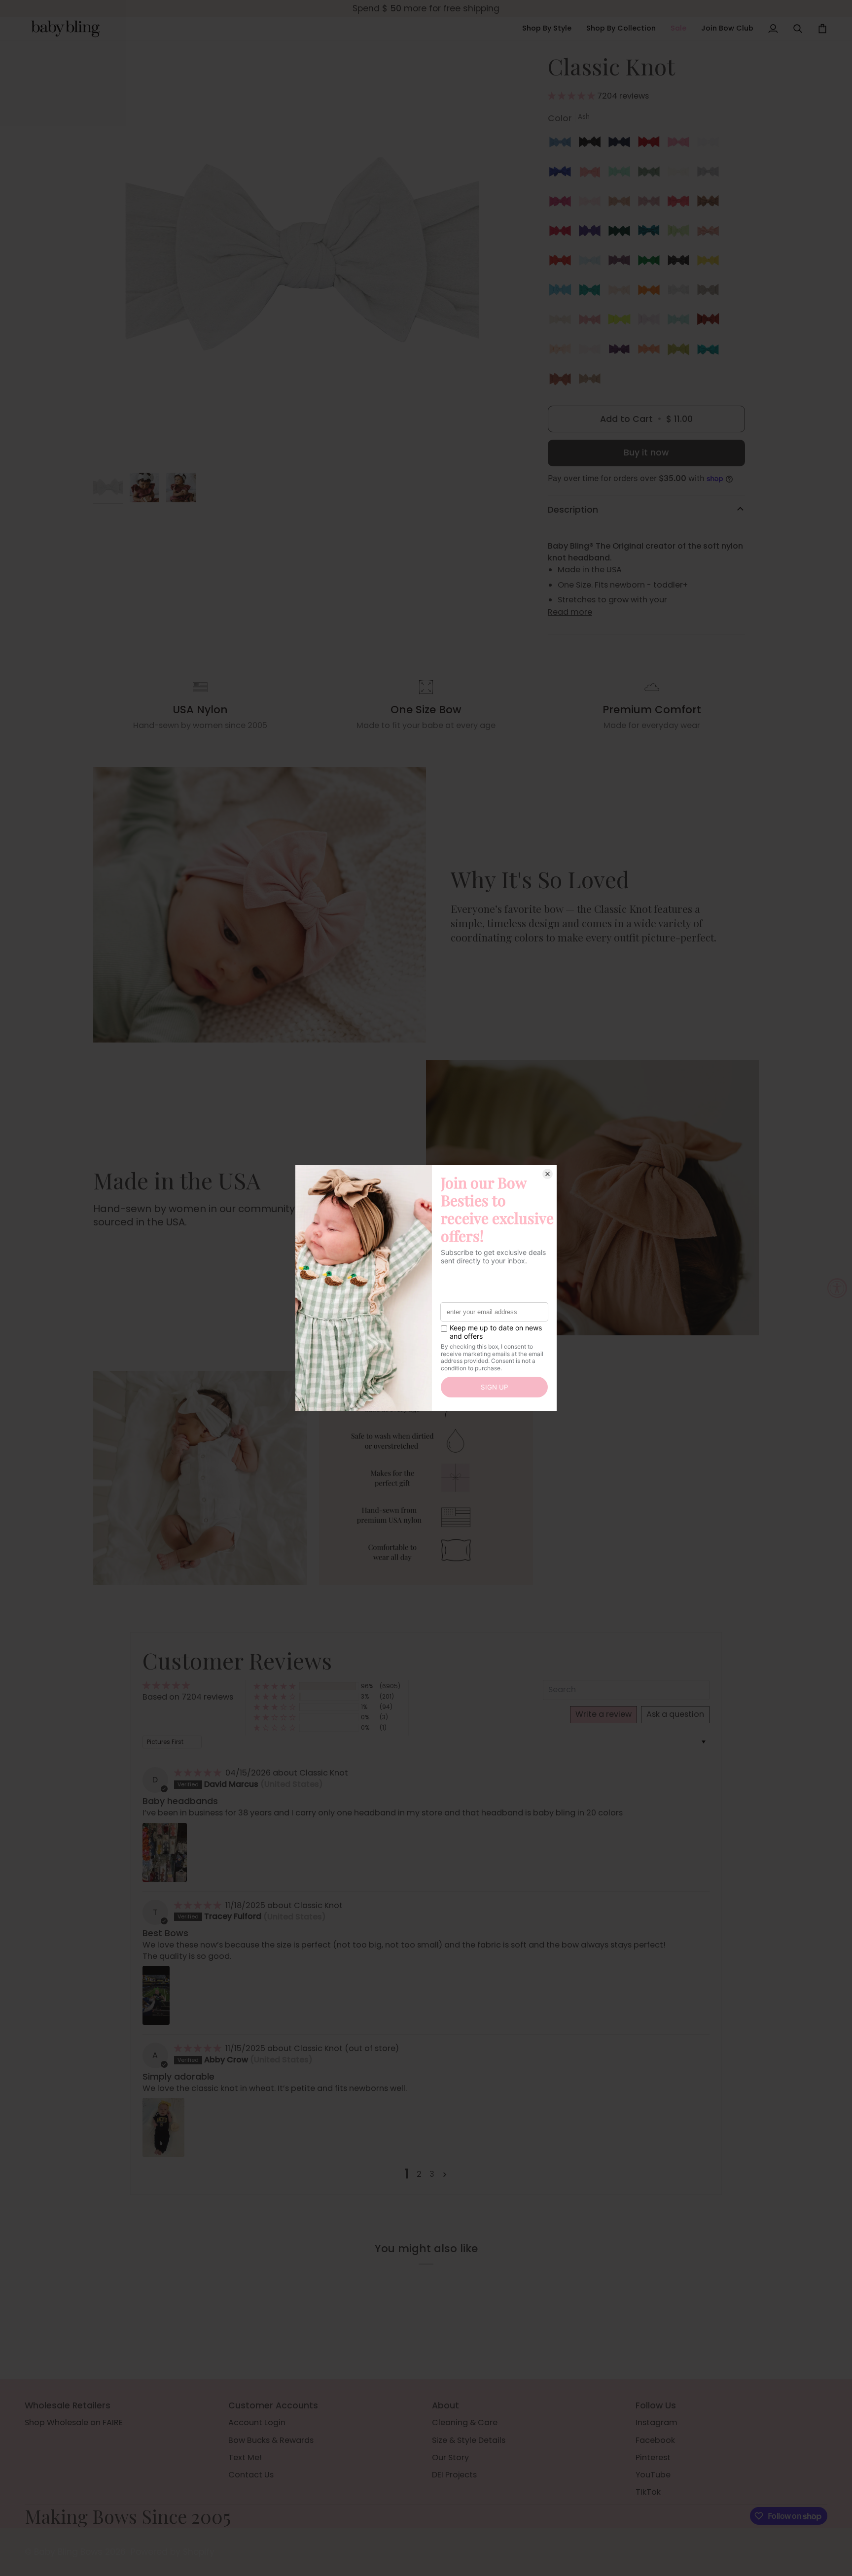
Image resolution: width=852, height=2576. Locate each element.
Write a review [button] (603, 1714)
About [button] (445, 2405)
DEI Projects (454, 2475)
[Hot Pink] (563, 204)
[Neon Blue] (563, 292)
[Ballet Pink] (592, 351)
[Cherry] (651, 144)
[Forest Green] (622, 233)
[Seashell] (710, 233)
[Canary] (710, 263)
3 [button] (432, 2174)
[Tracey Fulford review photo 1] (156, 1995)
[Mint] (622, 174)
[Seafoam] (681, 322)
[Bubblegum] (681, 144)
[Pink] (592, 204)
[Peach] (563, 351)
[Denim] (563, 144)
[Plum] (622, 351)
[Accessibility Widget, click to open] (837, 1288)
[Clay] (563, 381)
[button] (547, 29)
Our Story (450, 2457)
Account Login (257, 2422)
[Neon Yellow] (622, 322)
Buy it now (646, 453)
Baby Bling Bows (68, 2552)
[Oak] (590, 381)
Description (573, 510)
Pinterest (653, 2457)
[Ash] (681, 292)
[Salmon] (681, 204)
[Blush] (622, 204)
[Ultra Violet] (592, 233)
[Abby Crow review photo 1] (163, 2127)
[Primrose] (651, 322)
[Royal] (563, 174)
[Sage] (651, 174)
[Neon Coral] (651, 351)
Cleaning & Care (465, 2422)
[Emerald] (651, 233)
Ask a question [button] (675, 1714)
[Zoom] (112, 449)
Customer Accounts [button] (273, 2405)
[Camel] (710, 204)
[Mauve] (651, 204)
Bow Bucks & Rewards (271, 2440)
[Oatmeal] (563, 322)
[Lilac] (622, 263)
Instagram (657, 2422)
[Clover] (651, 263)
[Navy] (622, 144)
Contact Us (251, 2475)
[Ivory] (681, 174)
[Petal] (622, 292)
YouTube (653, 2475)
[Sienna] (710, 322)
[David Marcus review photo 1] (165, 1852)
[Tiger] (651, 292)
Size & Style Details (469, 2440)
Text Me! (245, 2457)
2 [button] (419, 2174)
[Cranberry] (563, 233)
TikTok (648, 2492)
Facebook (655, 2440)
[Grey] (710, 174)
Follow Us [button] (656, 2405)
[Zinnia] (592, 322)
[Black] (592, 144)
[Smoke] (681, 263)
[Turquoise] (710, 351)
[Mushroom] (710, 292)
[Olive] (681, 351)
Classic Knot (324, 1773)
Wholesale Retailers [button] (68, 2405)
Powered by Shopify (173, 2552)
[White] (710, 144)
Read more (570, 612)
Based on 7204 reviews (188, 1697)
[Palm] (592, 292)
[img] (199, 1773)
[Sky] (592, 263)
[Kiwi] (681, 233)
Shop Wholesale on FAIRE (74, 2422)
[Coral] (592, 174)
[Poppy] (563, 263)
